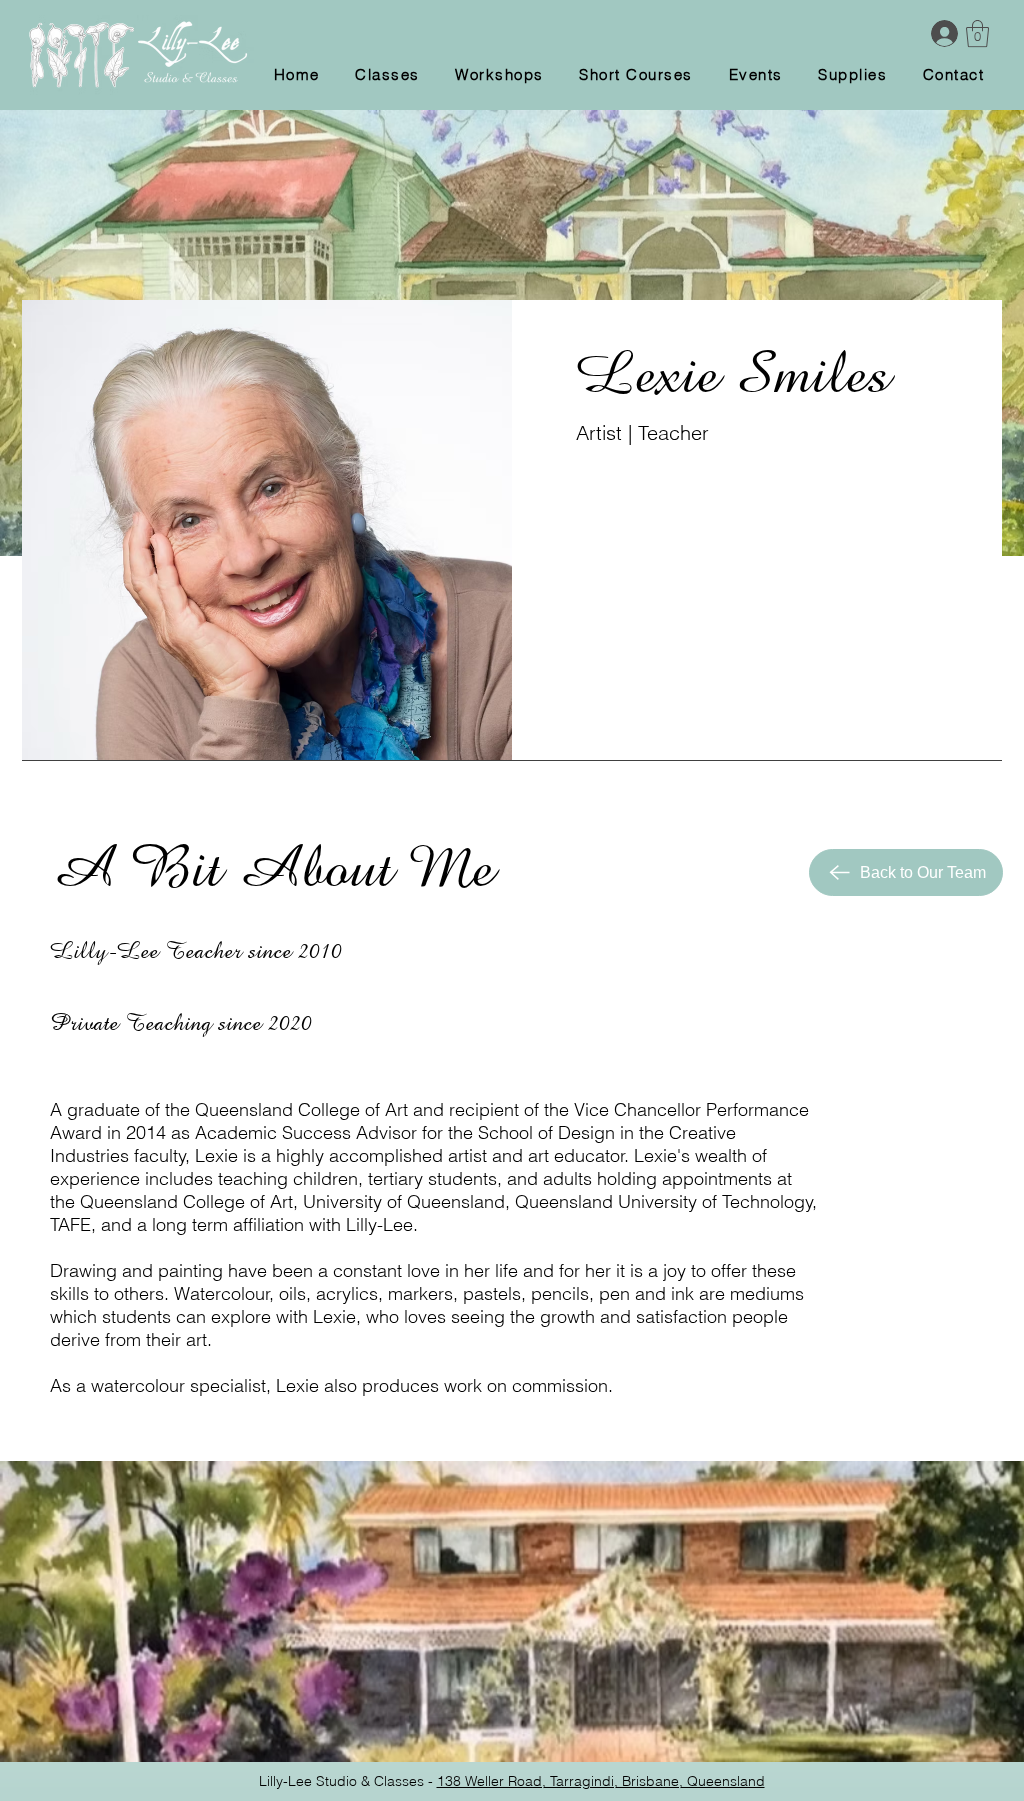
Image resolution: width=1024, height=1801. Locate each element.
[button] (977, 33)
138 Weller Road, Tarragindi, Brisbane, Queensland (601, 1781)
